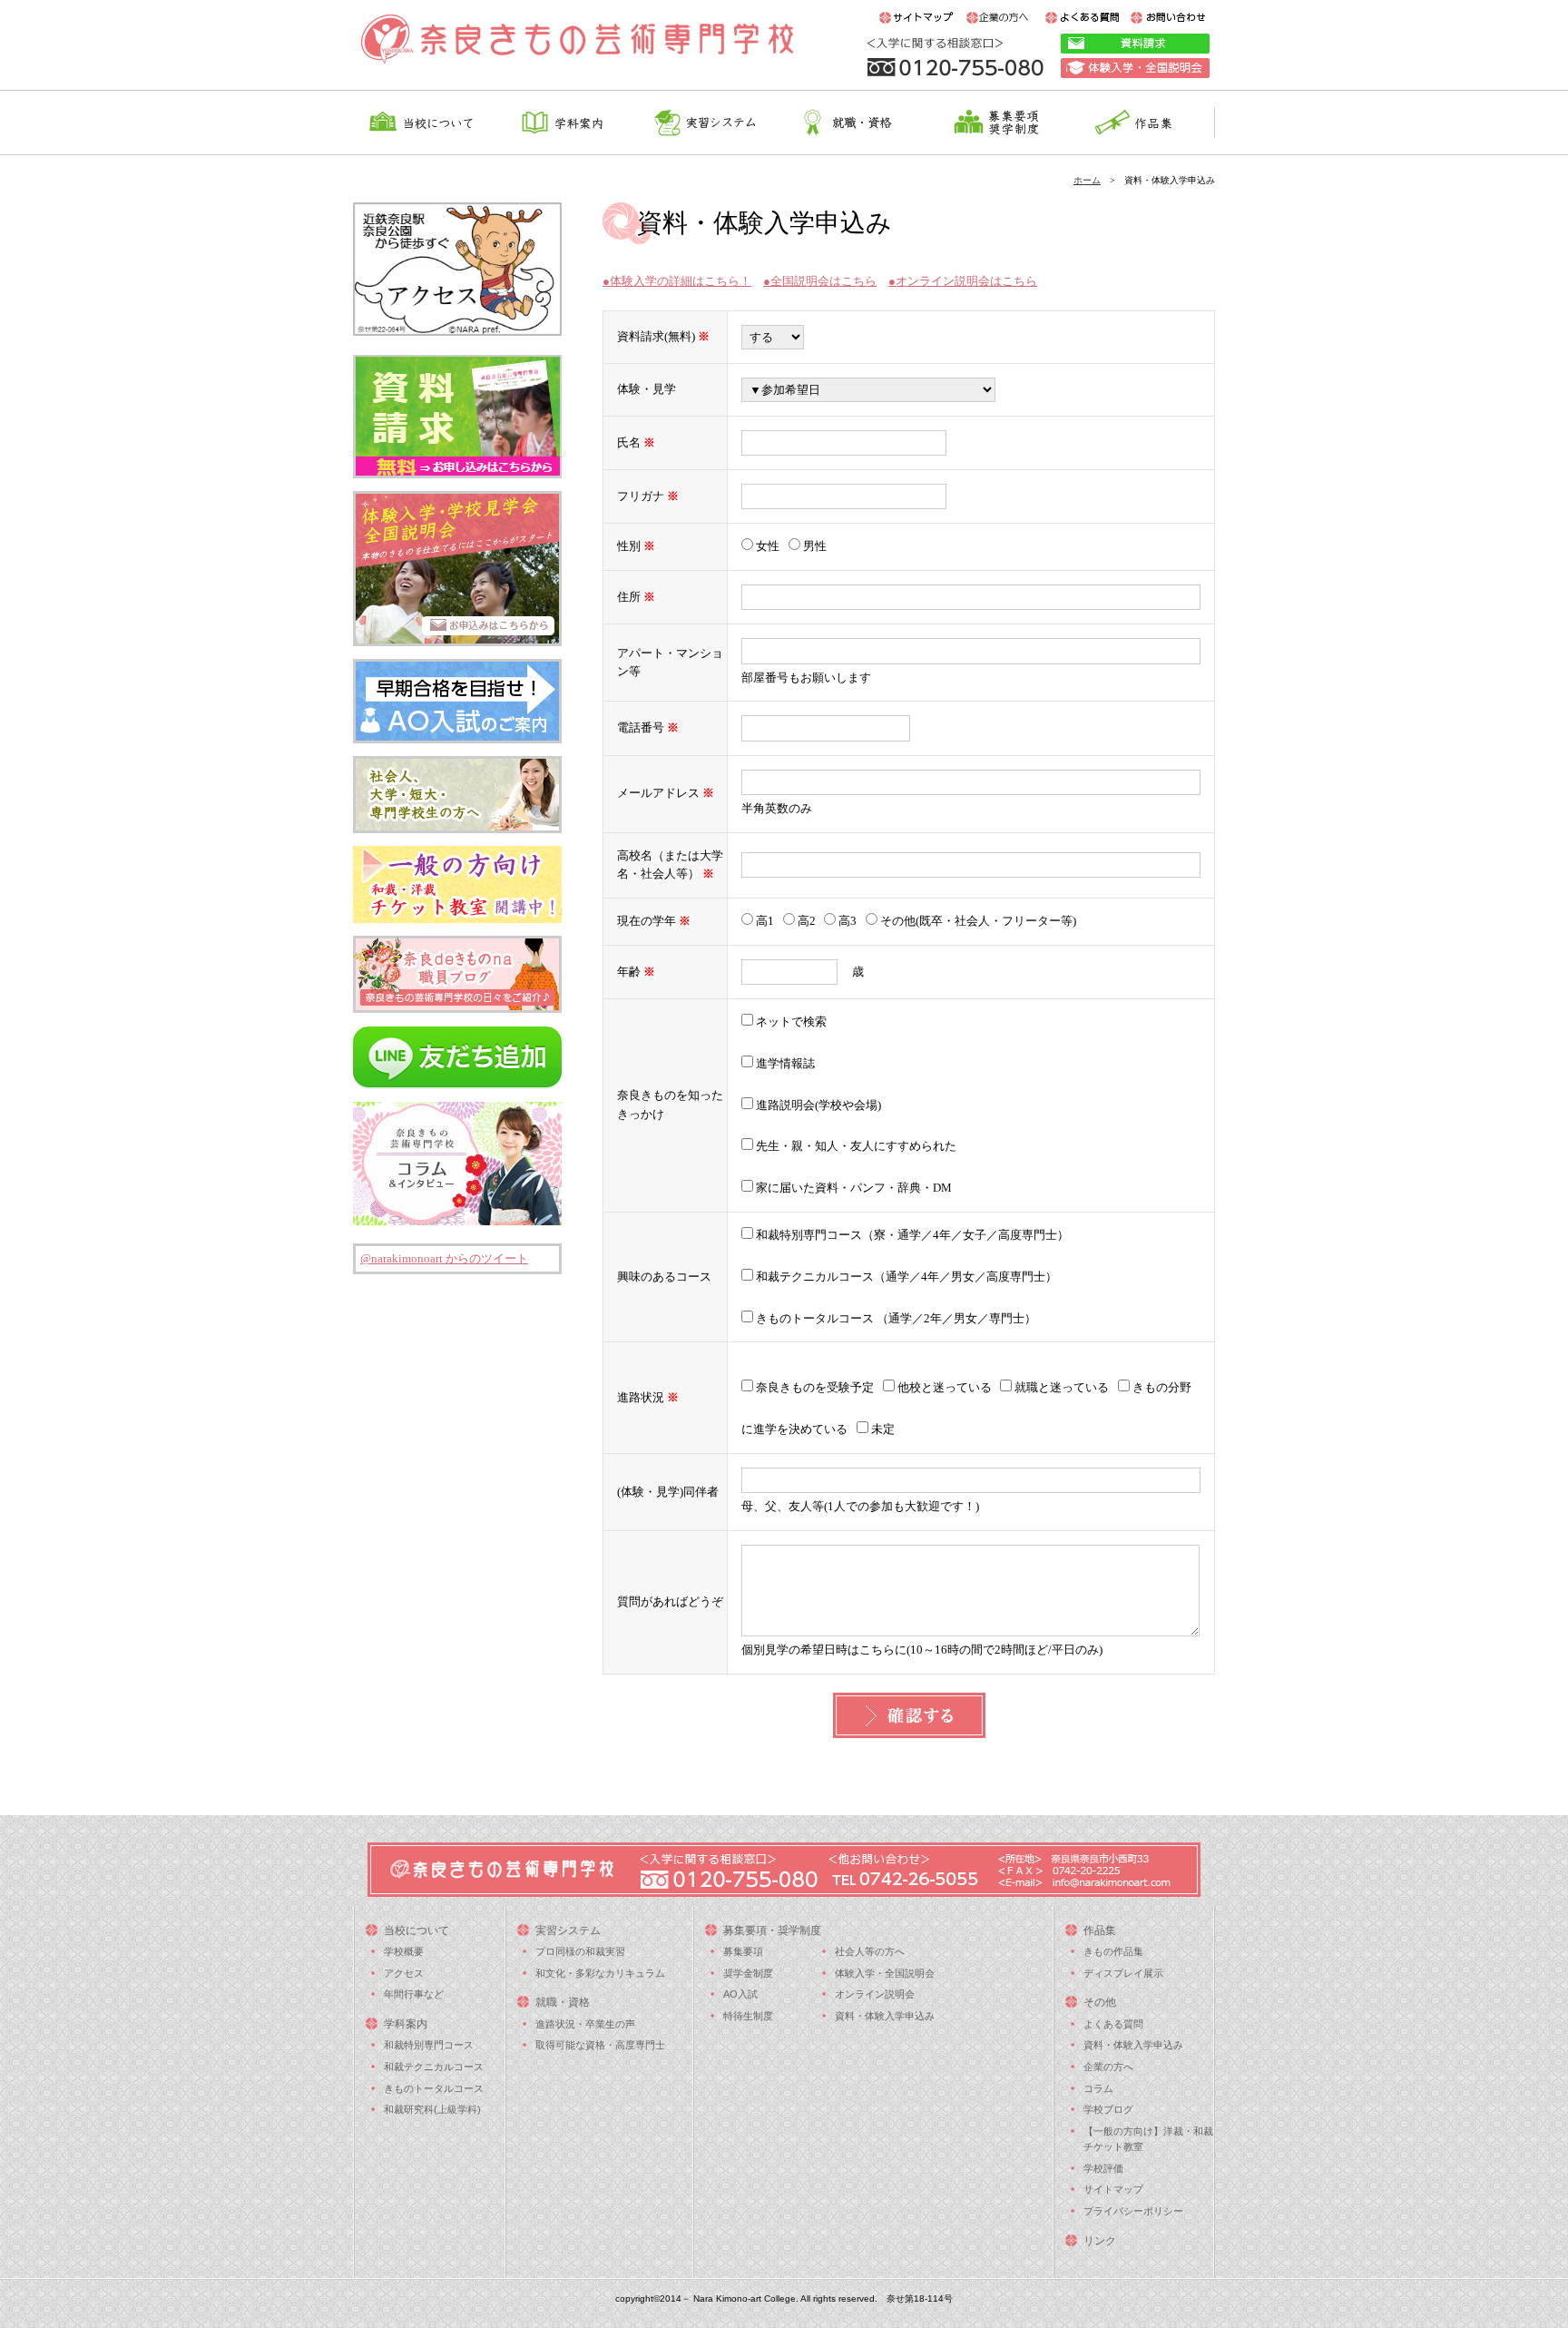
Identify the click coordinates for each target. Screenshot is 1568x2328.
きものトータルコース (434, 2088)
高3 (848, 921)
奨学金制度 (748, 1973)
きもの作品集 (1113, 1951)
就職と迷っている (1060, 1387)
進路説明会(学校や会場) (817, 1105)
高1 (765, 921)
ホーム (1087, 180)
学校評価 (1103, 2168)
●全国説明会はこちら (820, 281)
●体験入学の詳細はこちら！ (677, 281)
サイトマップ (1113, 2189)
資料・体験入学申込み (885, 2016)
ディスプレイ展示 (1123, 1973)
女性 (768, 546)
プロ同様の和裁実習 (580, 1951)
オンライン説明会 (875, 1994)
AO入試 (740, 1994)
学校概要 (404, 1951)
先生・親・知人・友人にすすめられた (855, 1146)
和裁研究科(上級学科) (432, 2109)
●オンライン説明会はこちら (963, 281)
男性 (813, 546)
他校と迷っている (943, 1387)
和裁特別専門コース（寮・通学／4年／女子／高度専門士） (911, 1235)
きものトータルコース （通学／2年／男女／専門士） (895, 1318)
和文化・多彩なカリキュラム (600, 1973)
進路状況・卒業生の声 (585, 2024)
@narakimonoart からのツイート (444, 1258)
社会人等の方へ (870, 1951)
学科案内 (406, 2024)
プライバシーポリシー (1133, 2211)
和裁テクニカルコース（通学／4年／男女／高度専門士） (905, 1277)
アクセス (404, 1973)
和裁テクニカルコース (434, 2067)
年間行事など (414, 1994)
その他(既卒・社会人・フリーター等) (977, 921)
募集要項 (743, 1951)
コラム (1098, 2088)
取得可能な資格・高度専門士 (600, 2045)
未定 (882, 1429)
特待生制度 (748, 2016)
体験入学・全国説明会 (885, 1973)
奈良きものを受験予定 (813, 1387)
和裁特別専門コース (429, 2045)
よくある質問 (1113, 2024)
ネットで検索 (790, 1022)
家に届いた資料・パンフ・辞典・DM (853, 1188)
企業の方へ (1108, 2067)
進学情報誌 (784, 1063)
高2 (807, 921)
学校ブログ (1108, 2109)
